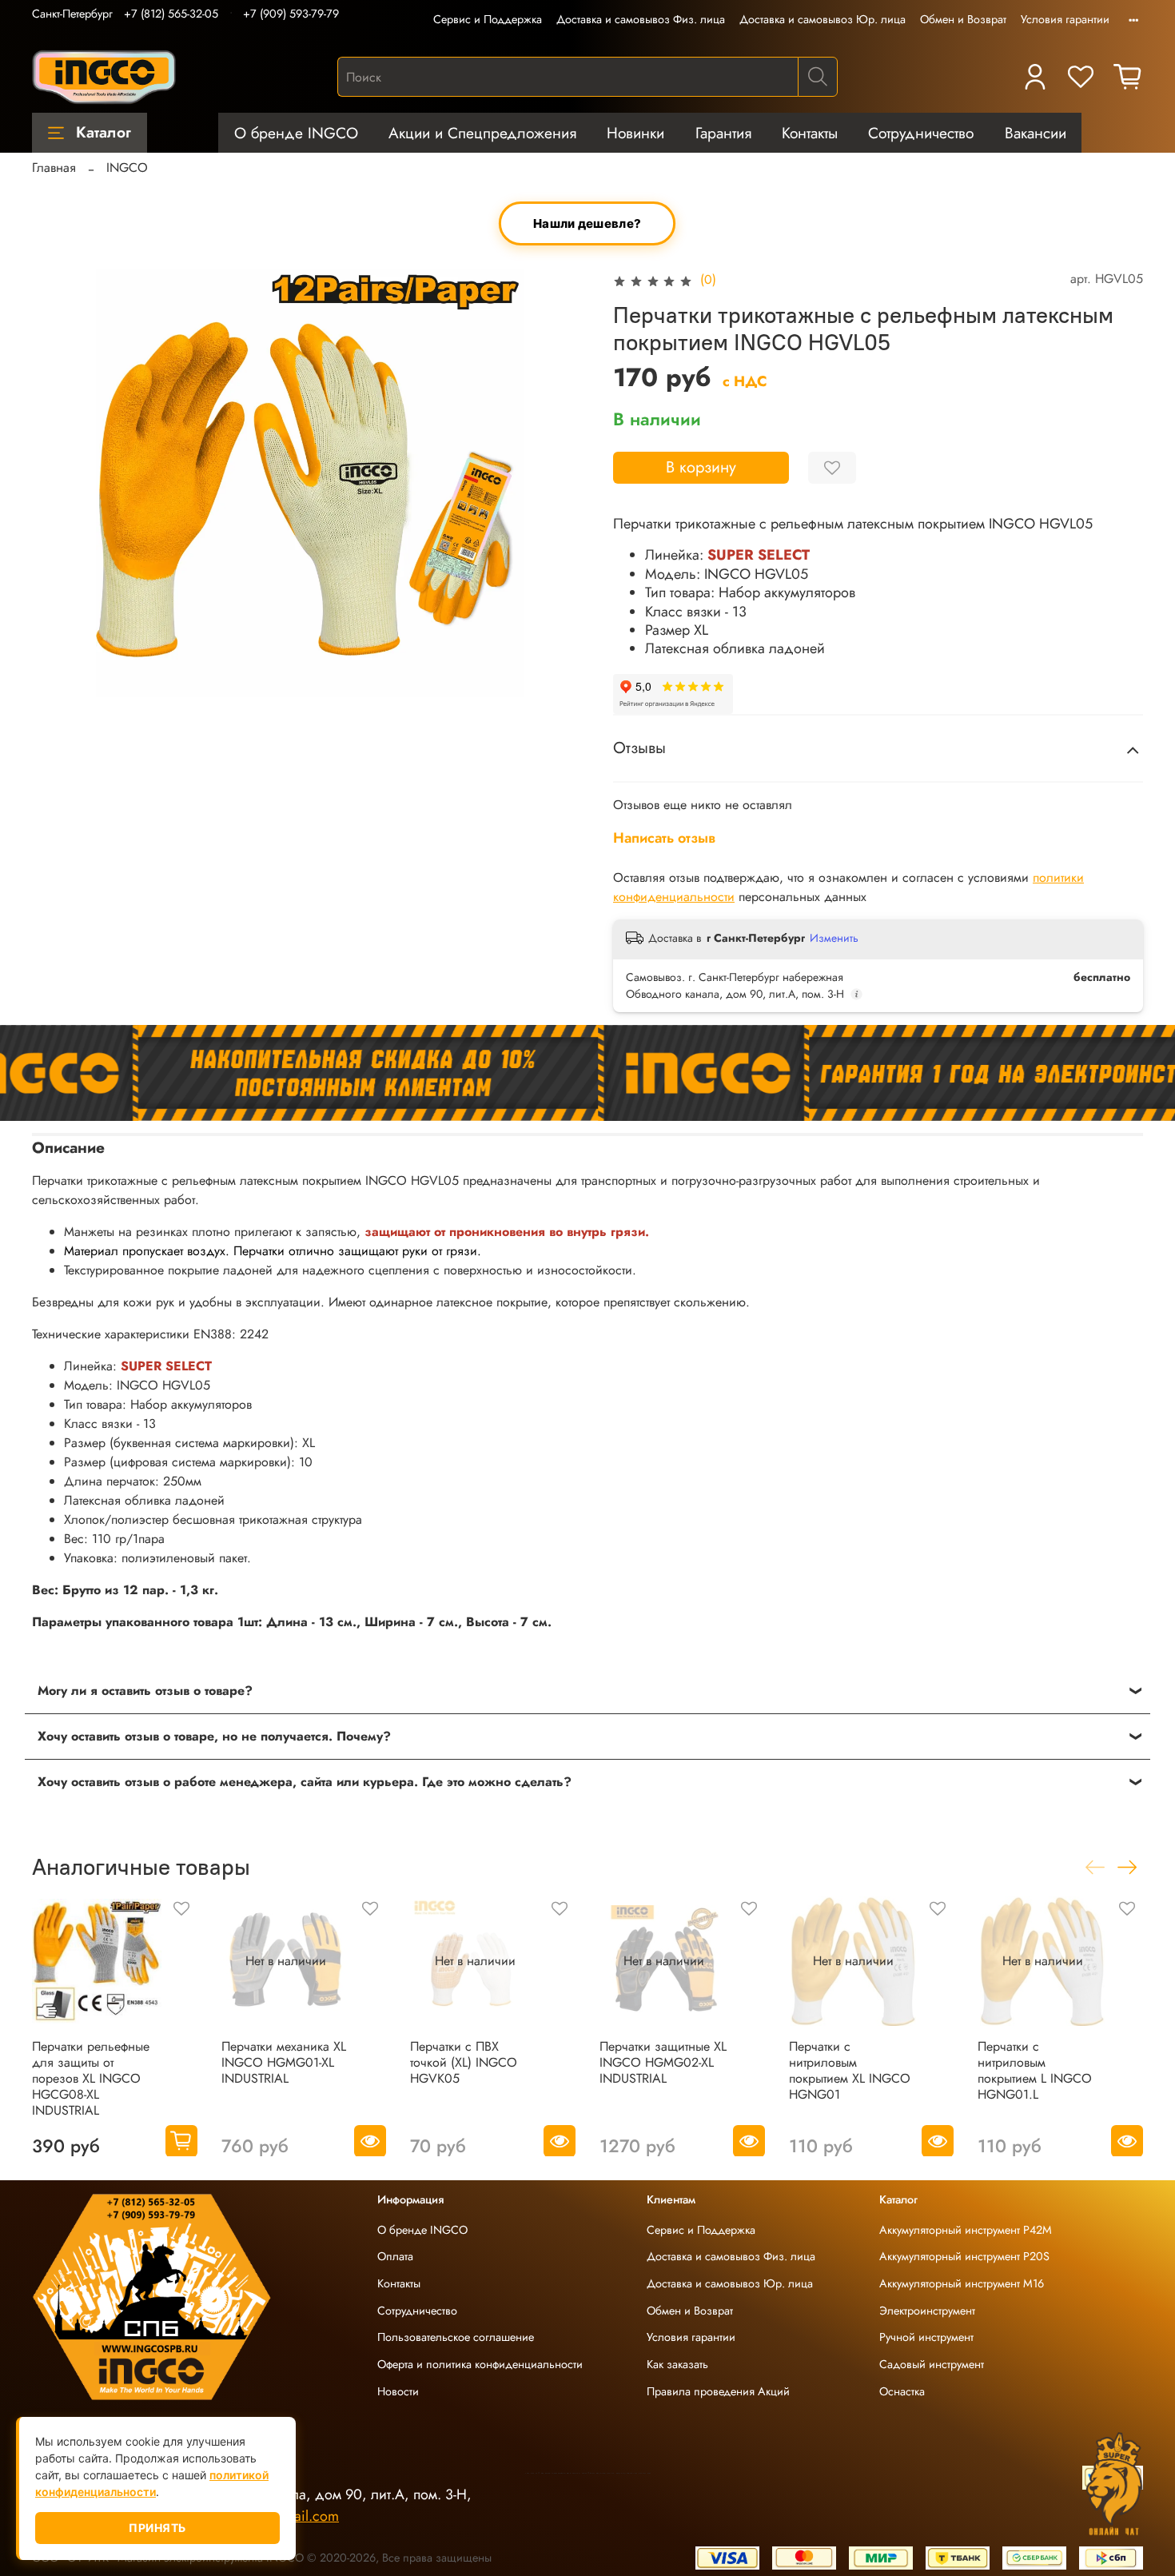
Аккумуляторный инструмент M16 (962, 2283)
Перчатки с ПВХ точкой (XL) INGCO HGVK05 (464, 2062)
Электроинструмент (927, 2311)
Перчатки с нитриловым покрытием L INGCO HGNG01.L (1035, 2070)
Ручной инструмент (926, 2337)
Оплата (395, 2256)
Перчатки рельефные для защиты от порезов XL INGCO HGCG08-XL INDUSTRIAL (91, 2078)
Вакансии (1036, 133)
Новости (398, 2391)
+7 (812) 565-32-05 (171, 14)
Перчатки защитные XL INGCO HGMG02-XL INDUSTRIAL (663, 2062)
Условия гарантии (1065, 19)
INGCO (127, 167)
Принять (157, 2528)
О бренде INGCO (296, 133)
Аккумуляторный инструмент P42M (966, 2230)
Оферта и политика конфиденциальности (480, 2364)
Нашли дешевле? (587, 224)
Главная (54, 167)
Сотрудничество (921, 133)
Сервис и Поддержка (488, 19)
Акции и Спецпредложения (482, 133)
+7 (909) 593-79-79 (291, 14)
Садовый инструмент (932, 2364)
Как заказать (677, 2364)
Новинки (635, 133)
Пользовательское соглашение (456, 2337)
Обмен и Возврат (963, 19)
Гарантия (723, 133)
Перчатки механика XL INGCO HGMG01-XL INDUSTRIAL (284, 2062)
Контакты (810, 133)
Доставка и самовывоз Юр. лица (822, 19)
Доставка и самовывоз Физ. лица (641, 19)
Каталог (104, 132)
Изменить (834, 938)
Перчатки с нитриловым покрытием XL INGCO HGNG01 (850, 2070)
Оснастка (902, 2391)
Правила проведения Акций (718, 2391)
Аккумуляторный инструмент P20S (964, 2256)
